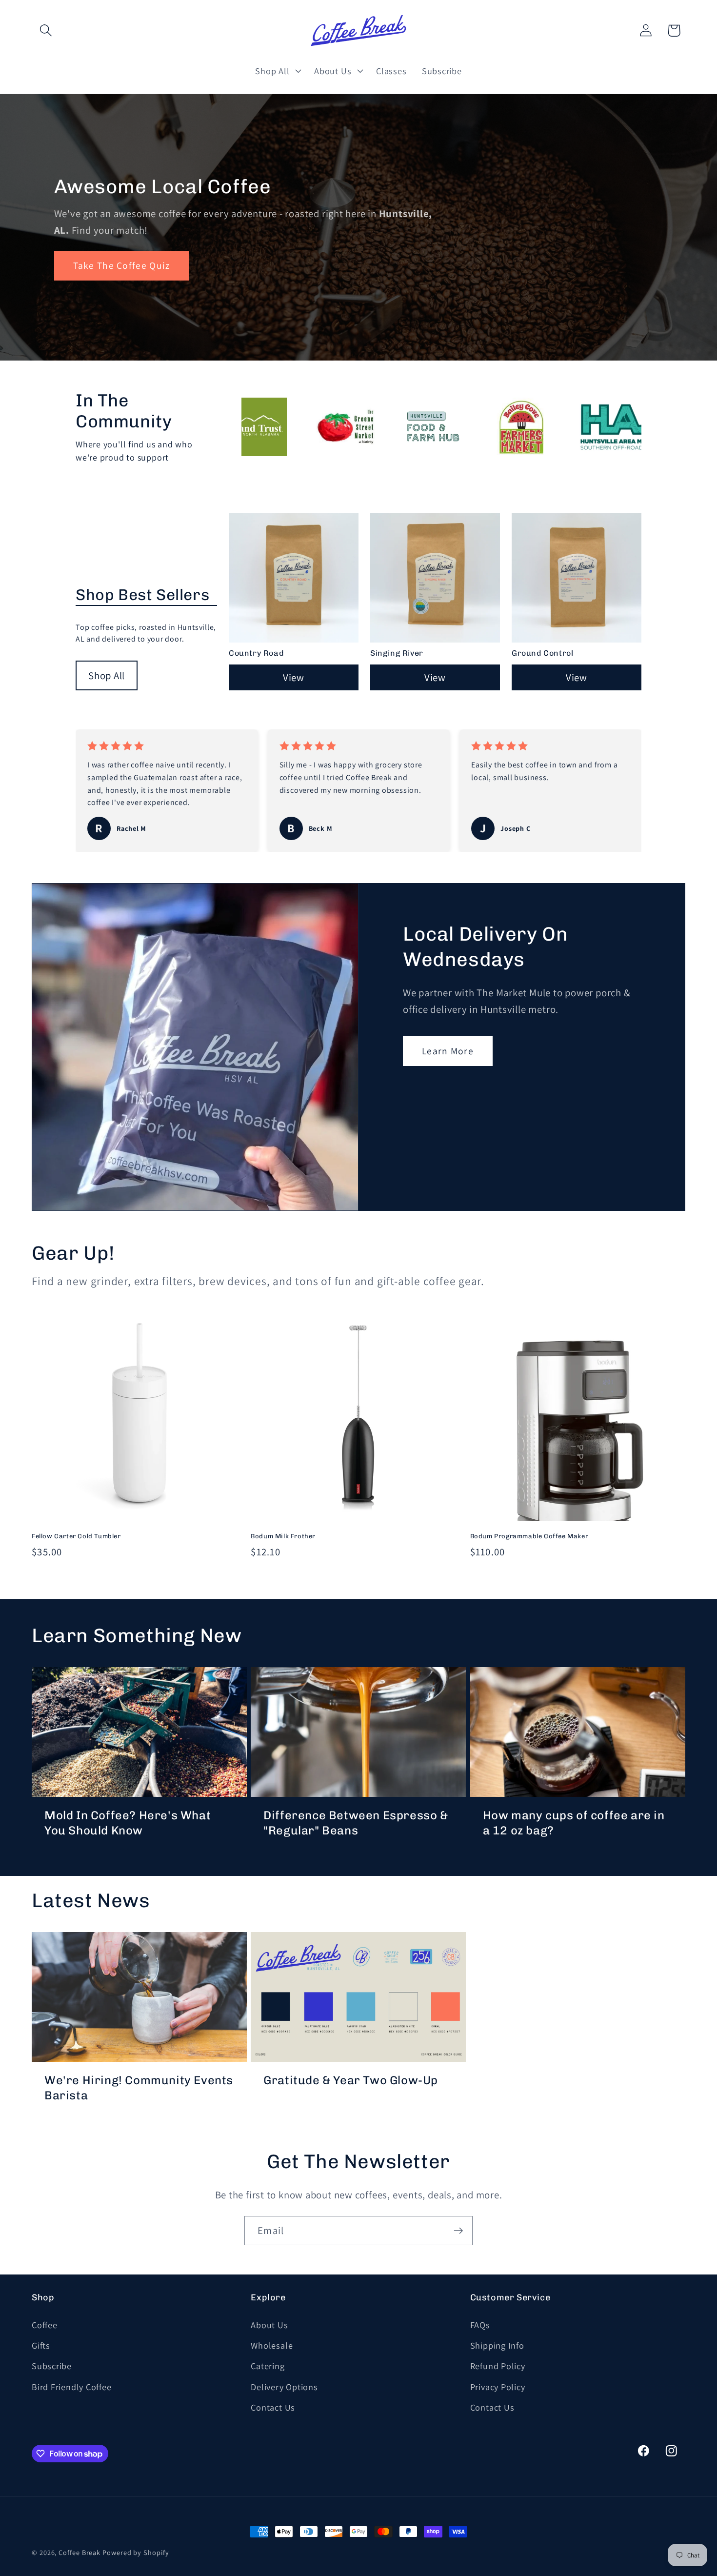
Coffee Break (80, 2552)
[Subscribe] (458, 2231)
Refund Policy (498, 2366)
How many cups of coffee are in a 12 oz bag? (574, 1823)
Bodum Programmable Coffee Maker (529, 1536)
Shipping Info (497, 2345)
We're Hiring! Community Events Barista (139, 2088)
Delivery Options (284, 2387)
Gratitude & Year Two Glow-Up (351, 2080)
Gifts (41, 2345)
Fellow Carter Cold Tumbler (76, 1536)
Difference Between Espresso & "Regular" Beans (356, 1823)
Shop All (107, 675)
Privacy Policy (498, 2387)
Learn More (448, 1051)
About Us (269, 2325)
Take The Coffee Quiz (122, 266)
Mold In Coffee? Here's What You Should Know (128, 1823)
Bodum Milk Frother (283, 1536)
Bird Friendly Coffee (72, 2387)
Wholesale (272, 2345)
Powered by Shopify (136, 2552)
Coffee (45, 2325)
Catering (268, 2366)
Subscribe (52, 2366)
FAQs (480, 2325)
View (294, 677)
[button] (46, 30)
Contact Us (273, 2407)
